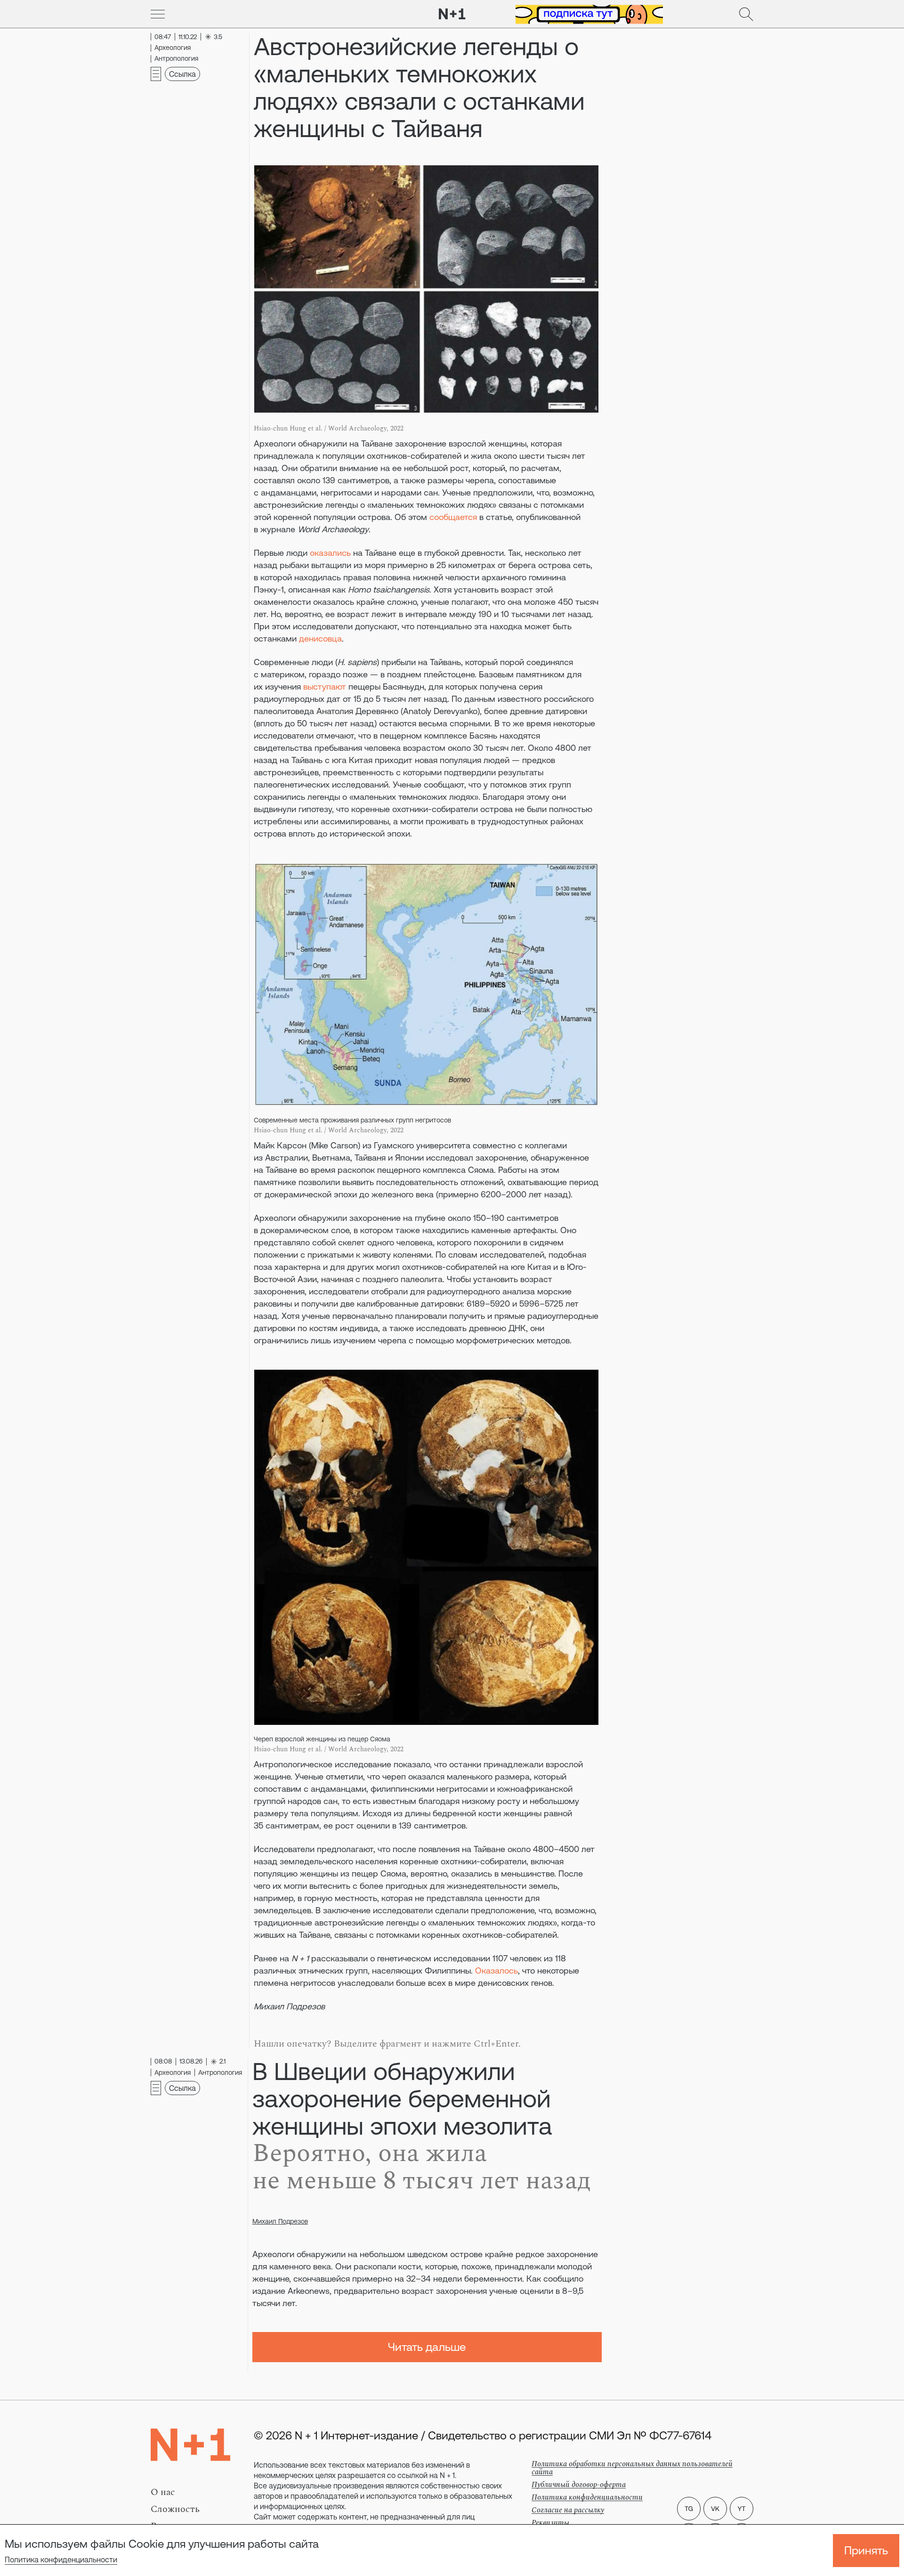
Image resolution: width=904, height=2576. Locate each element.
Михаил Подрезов (280, 2221)
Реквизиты (550, 2523)
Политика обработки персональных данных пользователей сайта (632, 2468)
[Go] (158, 14)
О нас (163, 2492)
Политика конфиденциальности (61, 2560)
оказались (330, 553)
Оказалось (496, 1971)
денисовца (320, 638)
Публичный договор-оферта (579, 2485)
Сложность (175, 2509)
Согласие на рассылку (568, 2510)
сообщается (453, 517)
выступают (325, 687)
